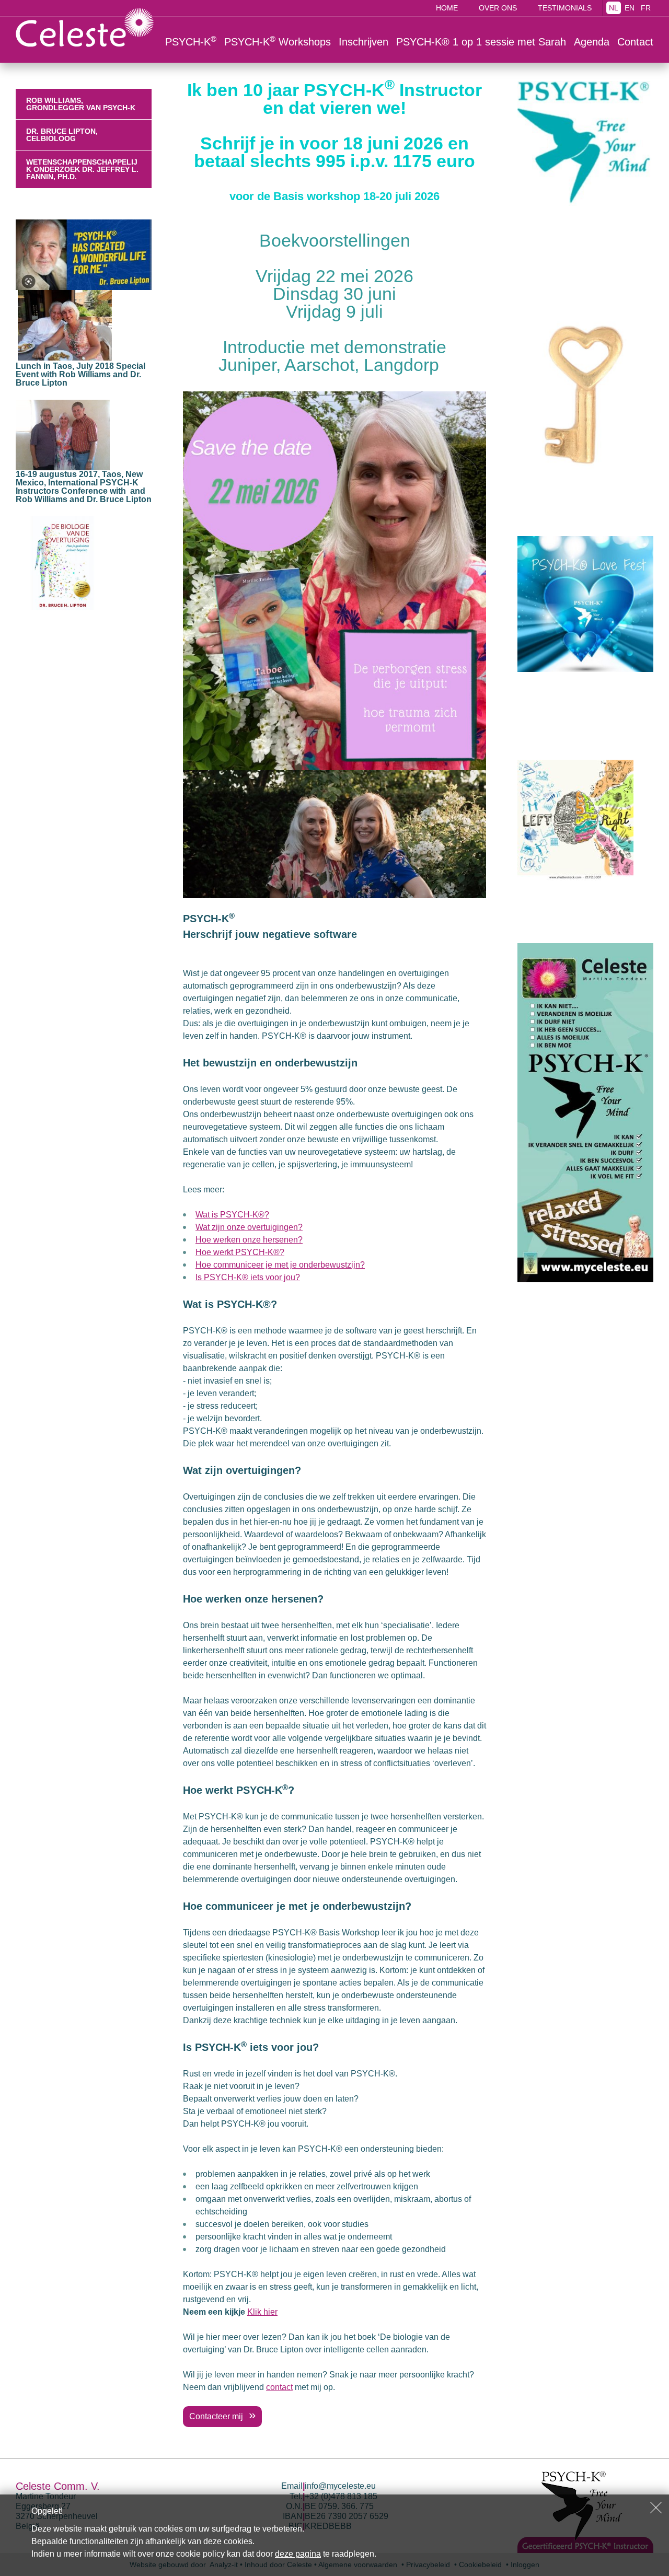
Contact (635, 42)
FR (646, 8)
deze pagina (298, 2554)
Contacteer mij (217, 2416)
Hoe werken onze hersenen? (249, 1240)
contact (279, 2387)
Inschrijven (364, 42)
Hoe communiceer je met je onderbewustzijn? (280, 1265)
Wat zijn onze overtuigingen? (249, 1227)
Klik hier (262, 2312)
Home (447, 8)
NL (614, 8)
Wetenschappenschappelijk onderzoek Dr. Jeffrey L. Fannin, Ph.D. (82, 169)
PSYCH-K (191, 41)
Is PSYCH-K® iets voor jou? (248, 1277)
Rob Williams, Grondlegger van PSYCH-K (81, 104)
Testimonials (565, 8)
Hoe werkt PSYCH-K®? (240, 1252)
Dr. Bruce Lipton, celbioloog (62, 135)
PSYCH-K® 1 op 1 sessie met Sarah (481, 42)
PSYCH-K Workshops (278, 41)
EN (630, 8)
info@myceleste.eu (340, 2486)
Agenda (592, 42)
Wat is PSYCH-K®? (232, 1215)
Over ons (498, 8)
